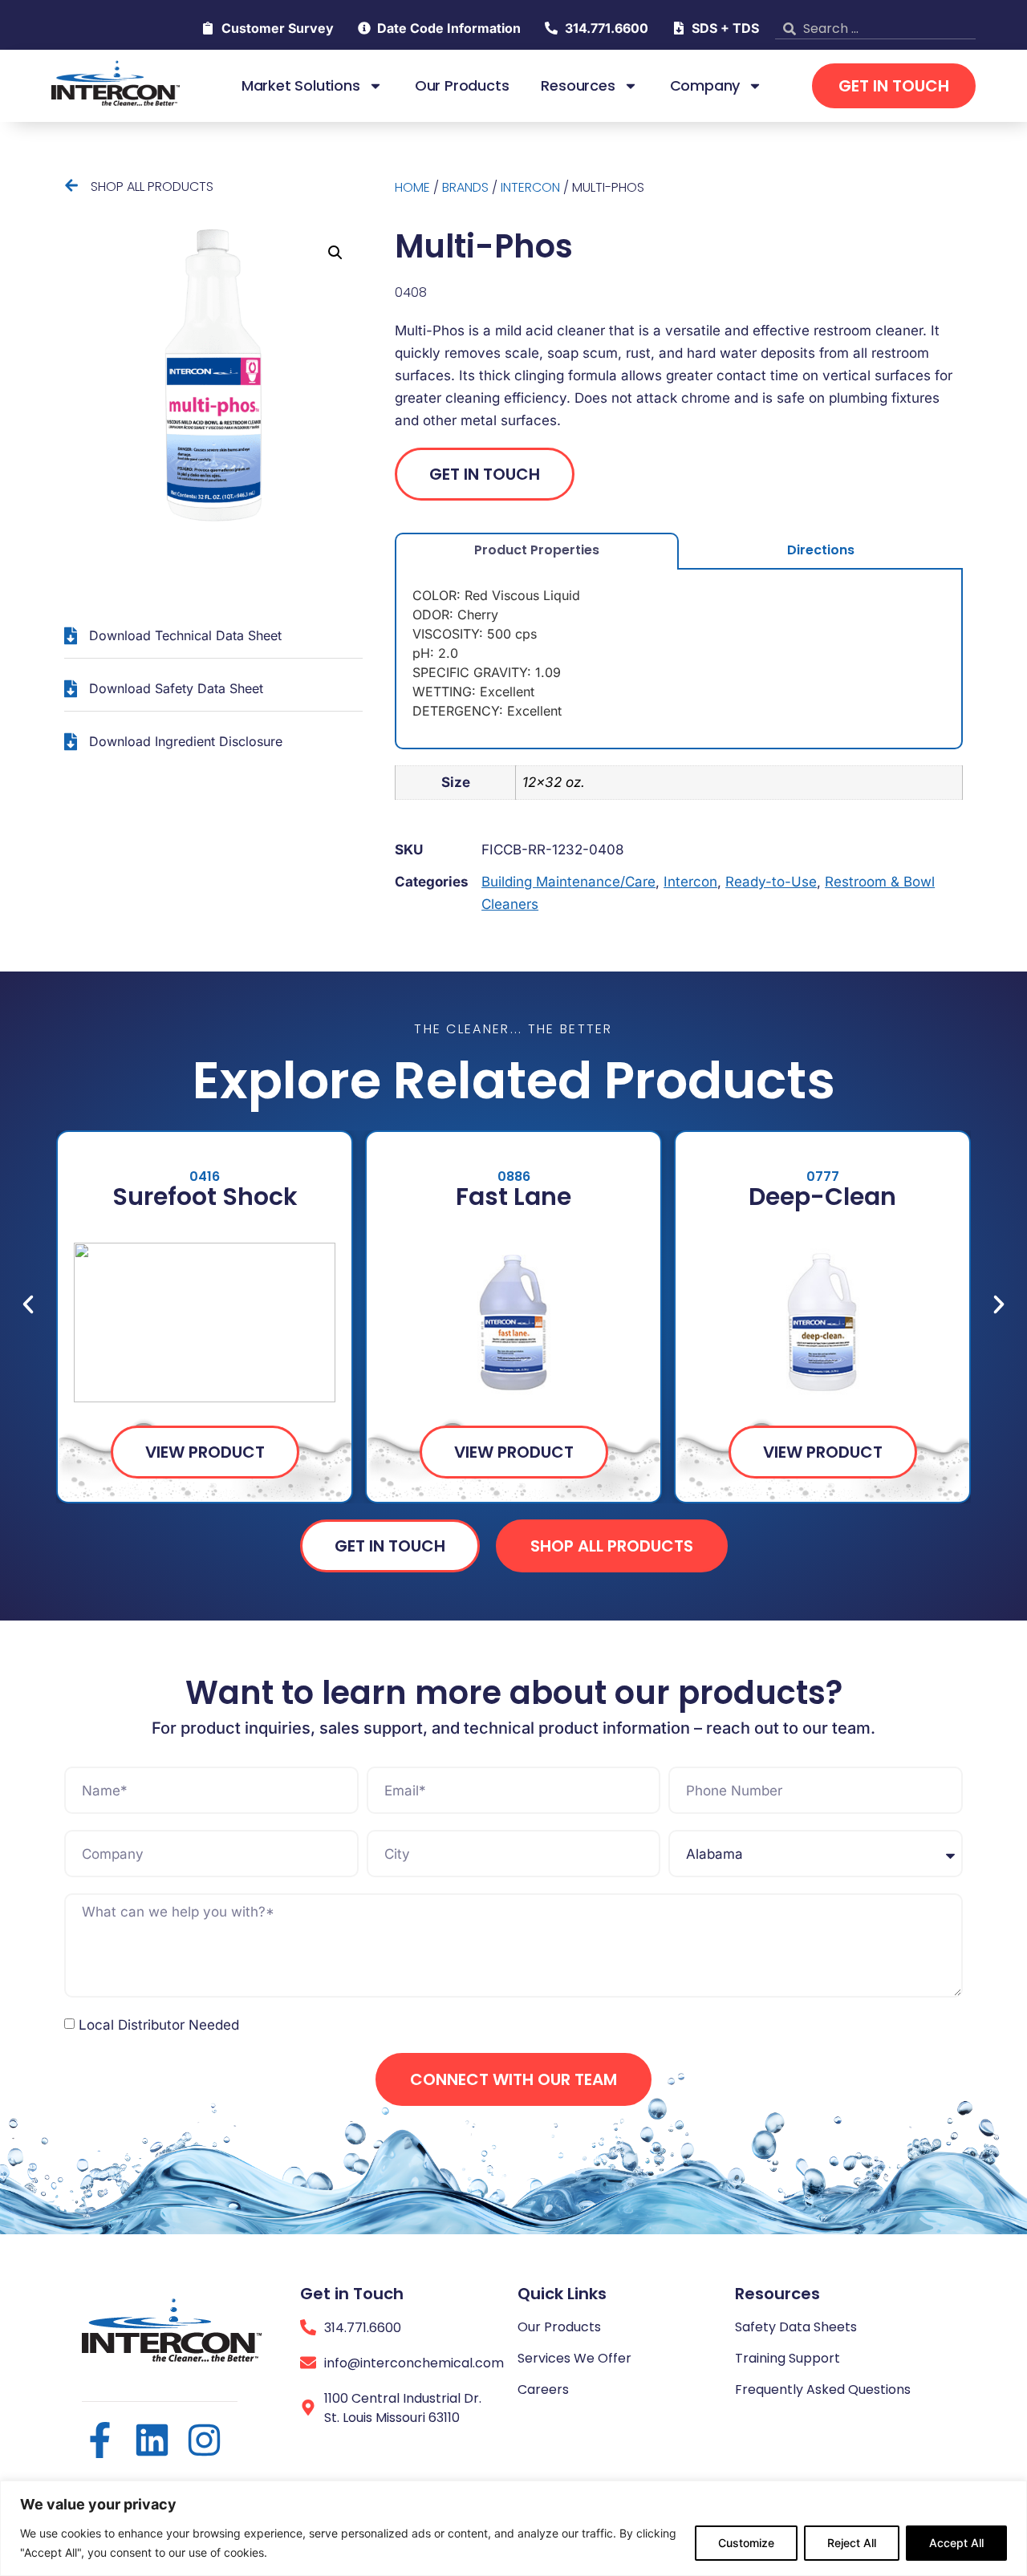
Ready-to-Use (771, 882)
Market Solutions (301, 86)
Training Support (788, 2358)
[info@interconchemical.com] (308, 2363)
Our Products (462, 86)
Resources (578, 86)
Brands (465, 187)
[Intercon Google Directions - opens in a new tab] (308, 2408)
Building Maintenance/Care (568, 882)
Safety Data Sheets (796, 2327)
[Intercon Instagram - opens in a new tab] (204, 2440)
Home (412, 187)
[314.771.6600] (308, 2327)
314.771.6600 (363, 2328)
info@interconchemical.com (414, 2363)
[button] (335, 253)
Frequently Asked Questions (823, 2389)
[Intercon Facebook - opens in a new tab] (100, 2440)
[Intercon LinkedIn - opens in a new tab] (152, 2440)
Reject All (852, 2543)
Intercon (530, 187)
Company (705, 86)
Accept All (956, 2543)
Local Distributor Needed (159, 2025)
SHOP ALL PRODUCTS (152, 187)
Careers (543, 2389)
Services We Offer (574, 2358)
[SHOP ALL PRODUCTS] (71, 185)
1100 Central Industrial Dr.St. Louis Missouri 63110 (403, 2408)
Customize (746, 2543)
